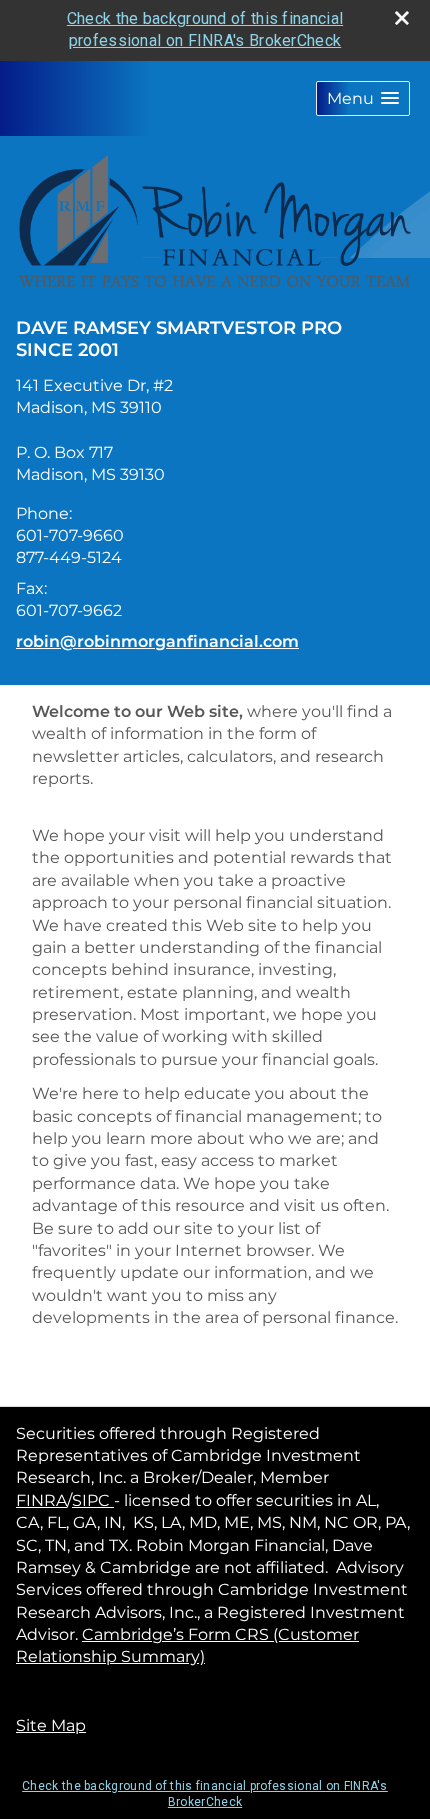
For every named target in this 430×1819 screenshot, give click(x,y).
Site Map (51, 1725)
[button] (363, 98)
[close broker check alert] (402, 18)
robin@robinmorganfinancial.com (157, 641)
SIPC (93, 1500)
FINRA (41, 1500)
